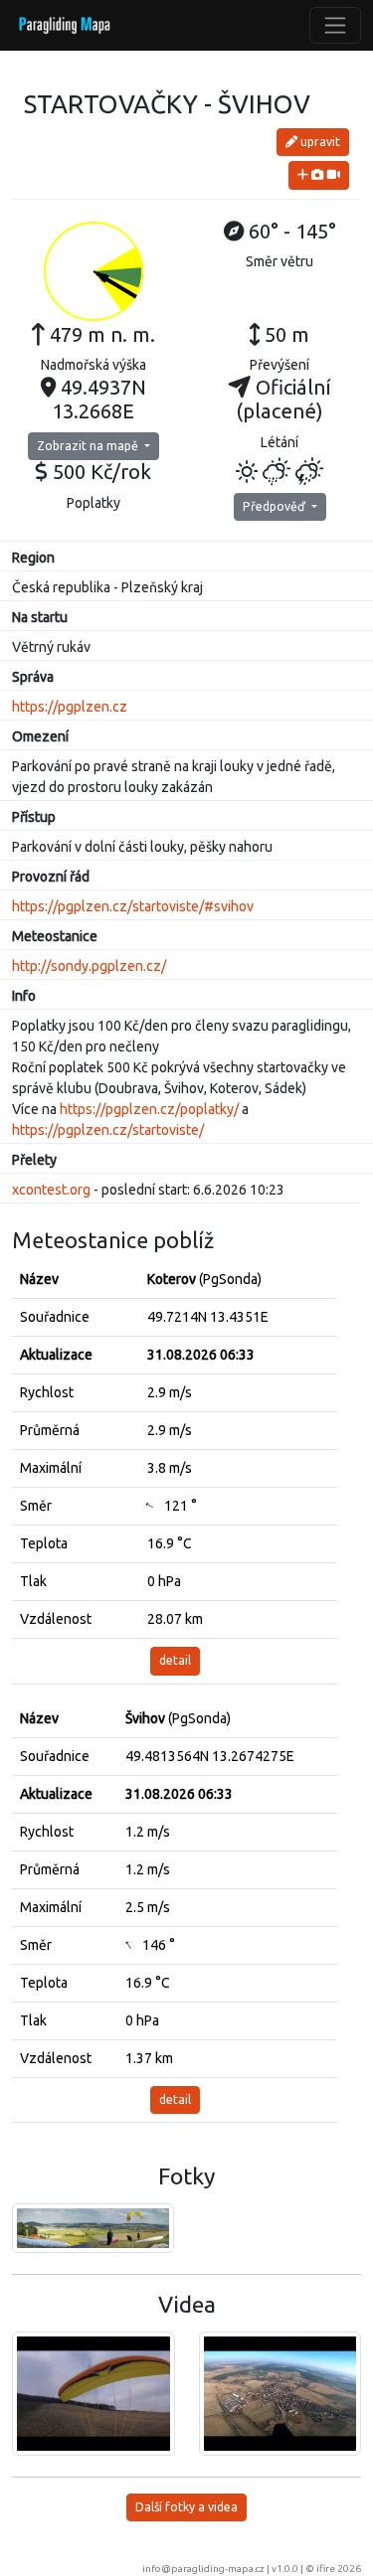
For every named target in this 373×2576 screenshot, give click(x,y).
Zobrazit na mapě (89, 446)
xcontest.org (51, 1190)
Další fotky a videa (186, 2507)
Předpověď (276, 506)
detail (175, 1660)
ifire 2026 (339, 2569)
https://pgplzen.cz (70, 707)
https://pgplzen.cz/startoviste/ (108, 1130)
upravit (319, 142)
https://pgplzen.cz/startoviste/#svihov (133, 906)
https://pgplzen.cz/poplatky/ (149, 1109)
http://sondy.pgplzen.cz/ (89, 966)
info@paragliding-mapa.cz (203, 2569)
